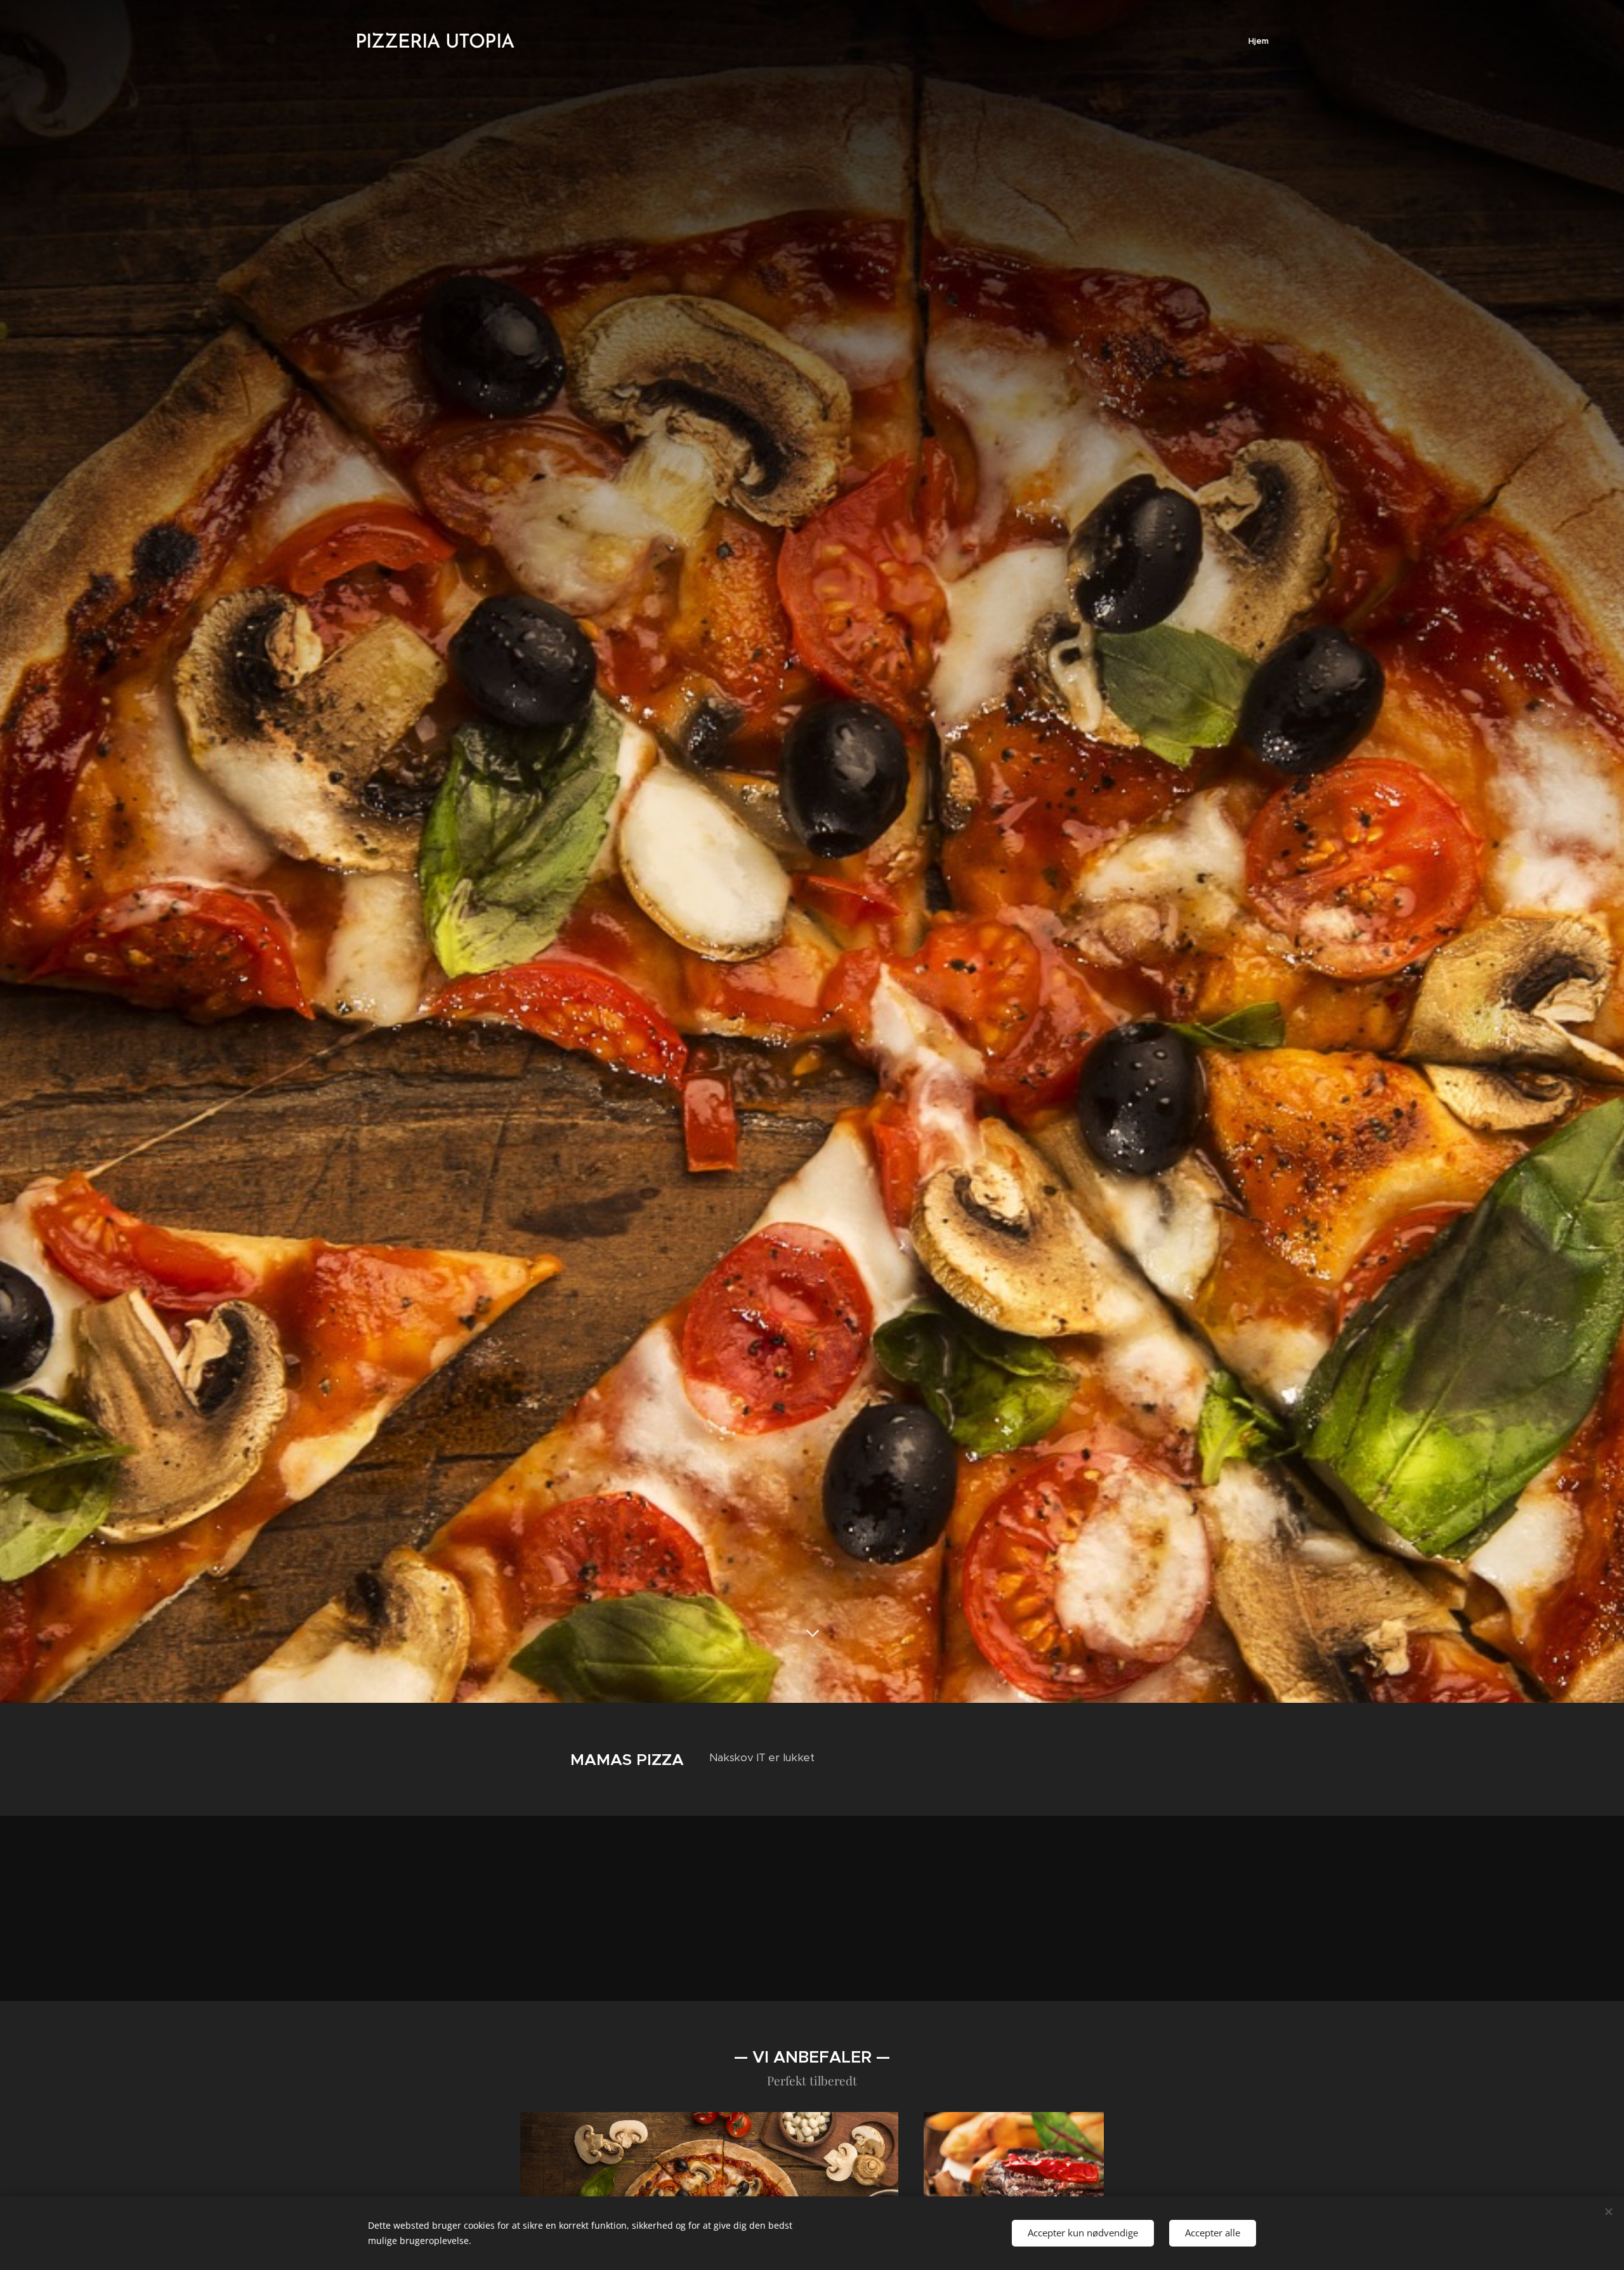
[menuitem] (1257, 41)
